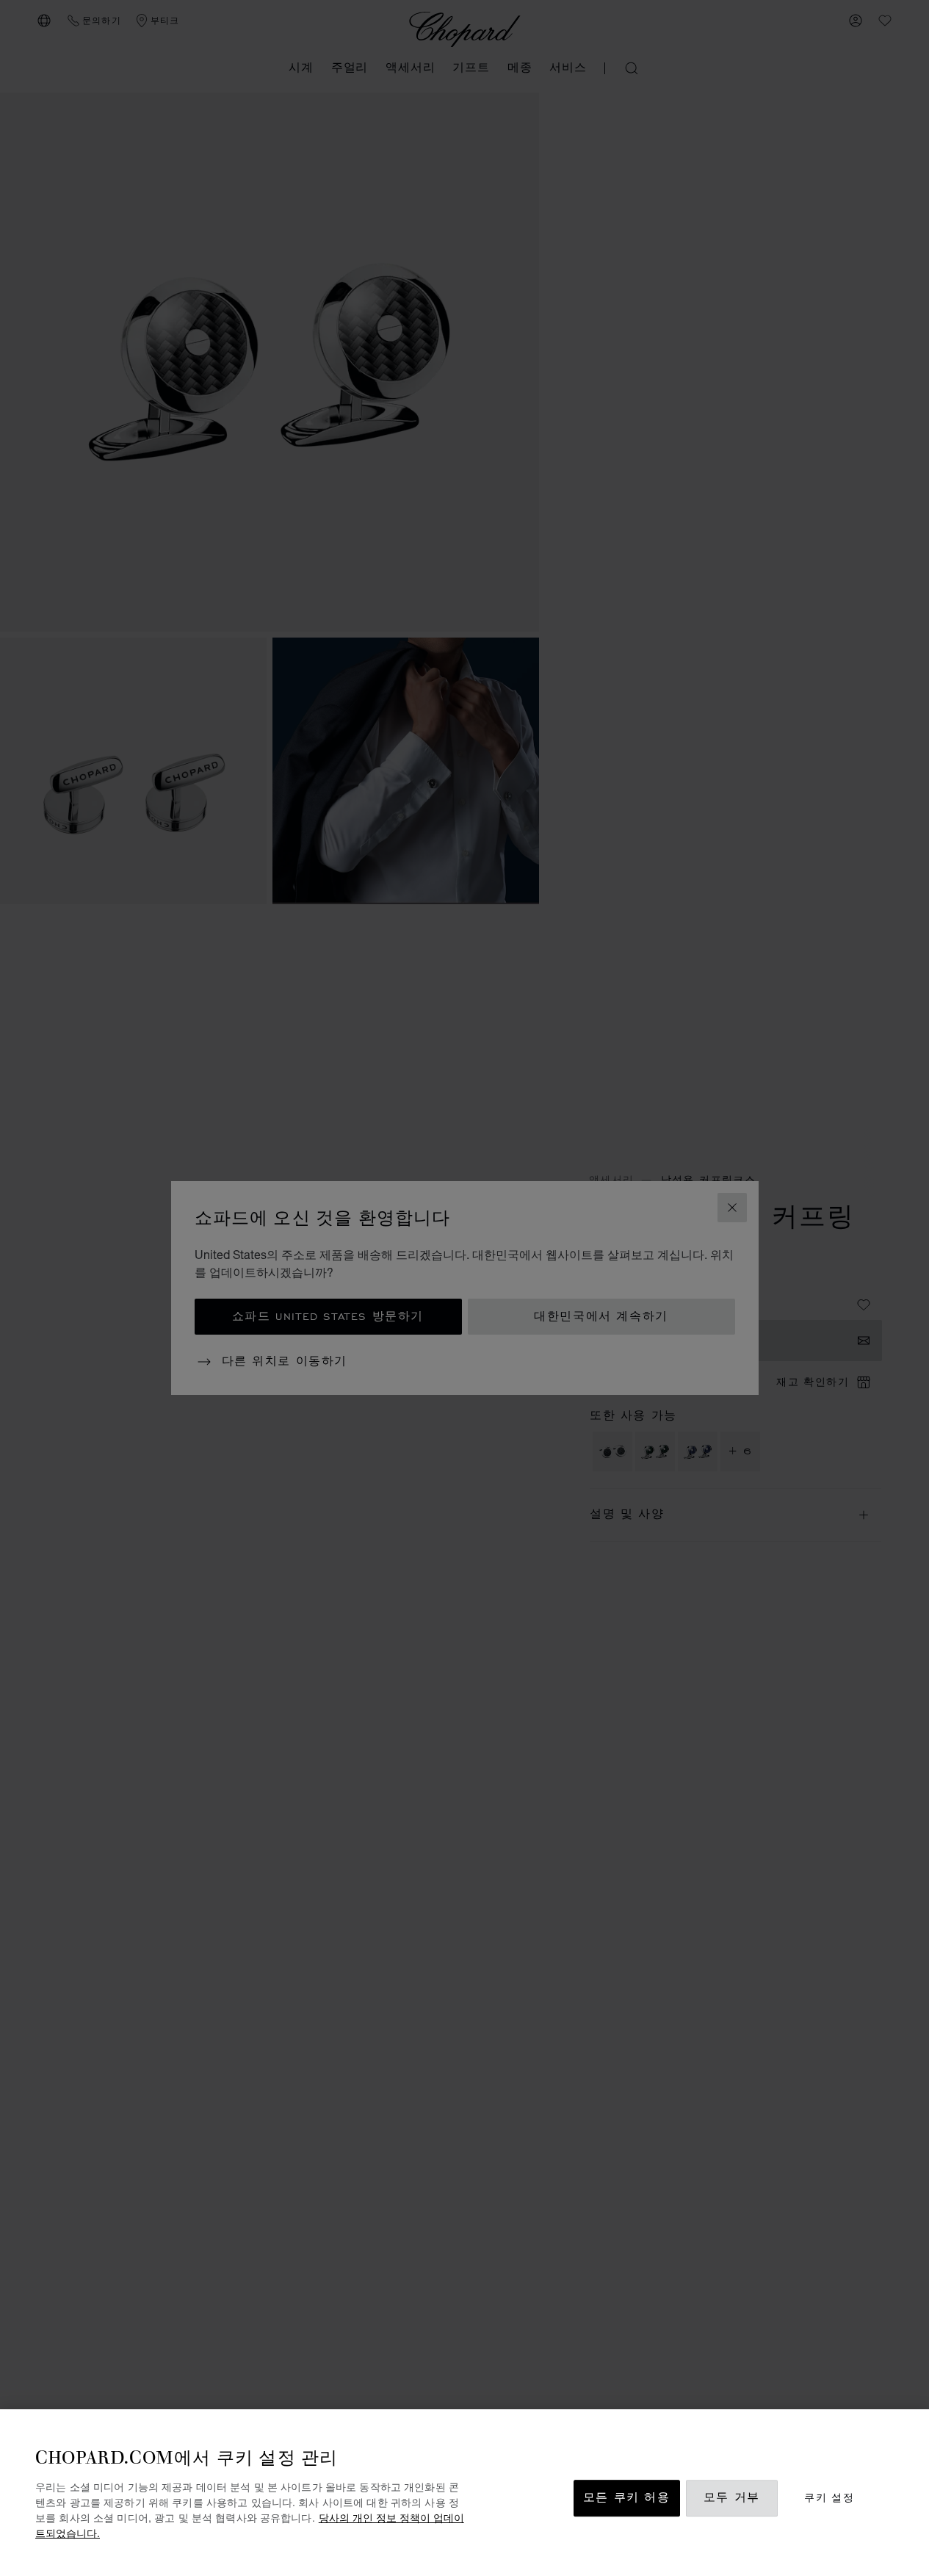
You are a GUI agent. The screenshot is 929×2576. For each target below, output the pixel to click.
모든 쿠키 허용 (627, 2499)
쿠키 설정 (829, 2499)
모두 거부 (732, 2499)
